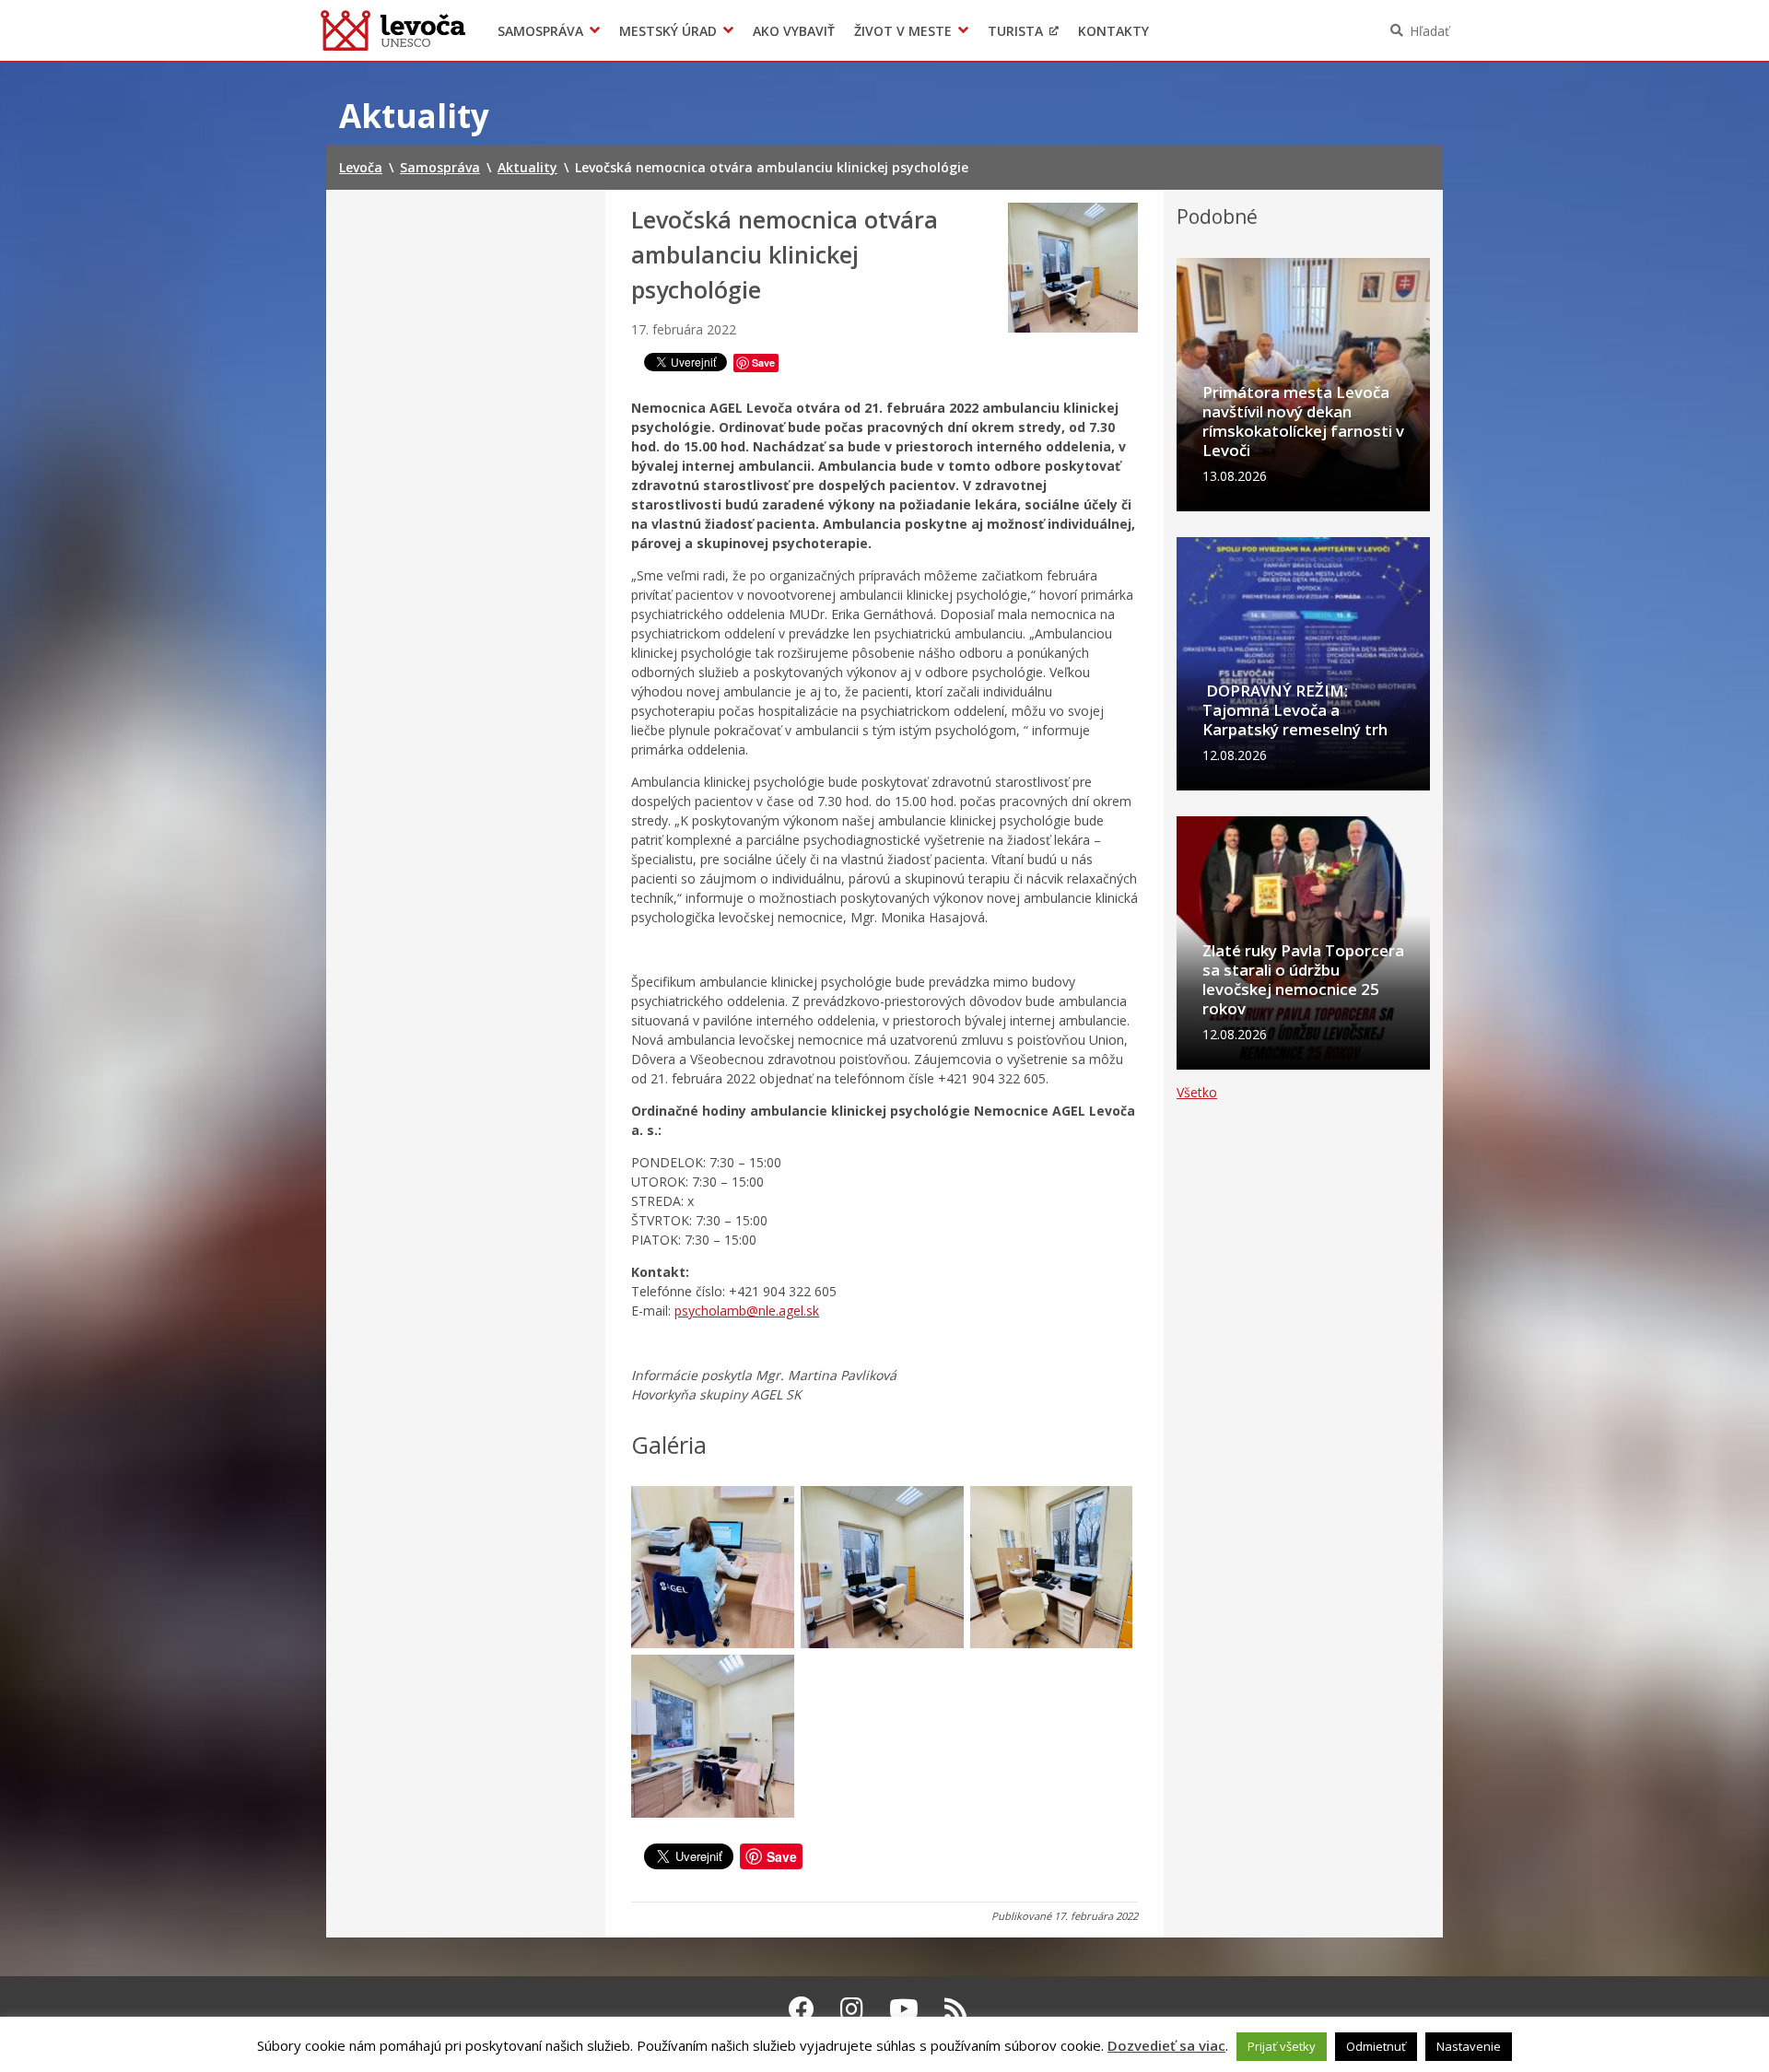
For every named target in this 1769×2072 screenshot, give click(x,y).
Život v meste (903, 31)
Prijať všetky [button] (1282, 2046)
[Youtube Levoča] (904, 2008)
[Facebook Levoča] (802, 2008)
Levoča (393, 30)
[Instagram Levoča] (852, 2008)
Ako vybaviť (794, 31)
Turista (1015, 31)
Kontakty (1113, 31)
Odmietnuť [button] (1376, 2046)
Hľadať (1429, 31)
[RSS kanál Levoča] (956, 2008)
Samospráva (540, 31)
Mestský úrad (668, 31)
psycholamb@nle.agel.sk (747, 1311)
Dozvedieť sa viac (1166, 2045)
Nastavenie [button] (1469, 2046)
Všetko (1197, 1092)
